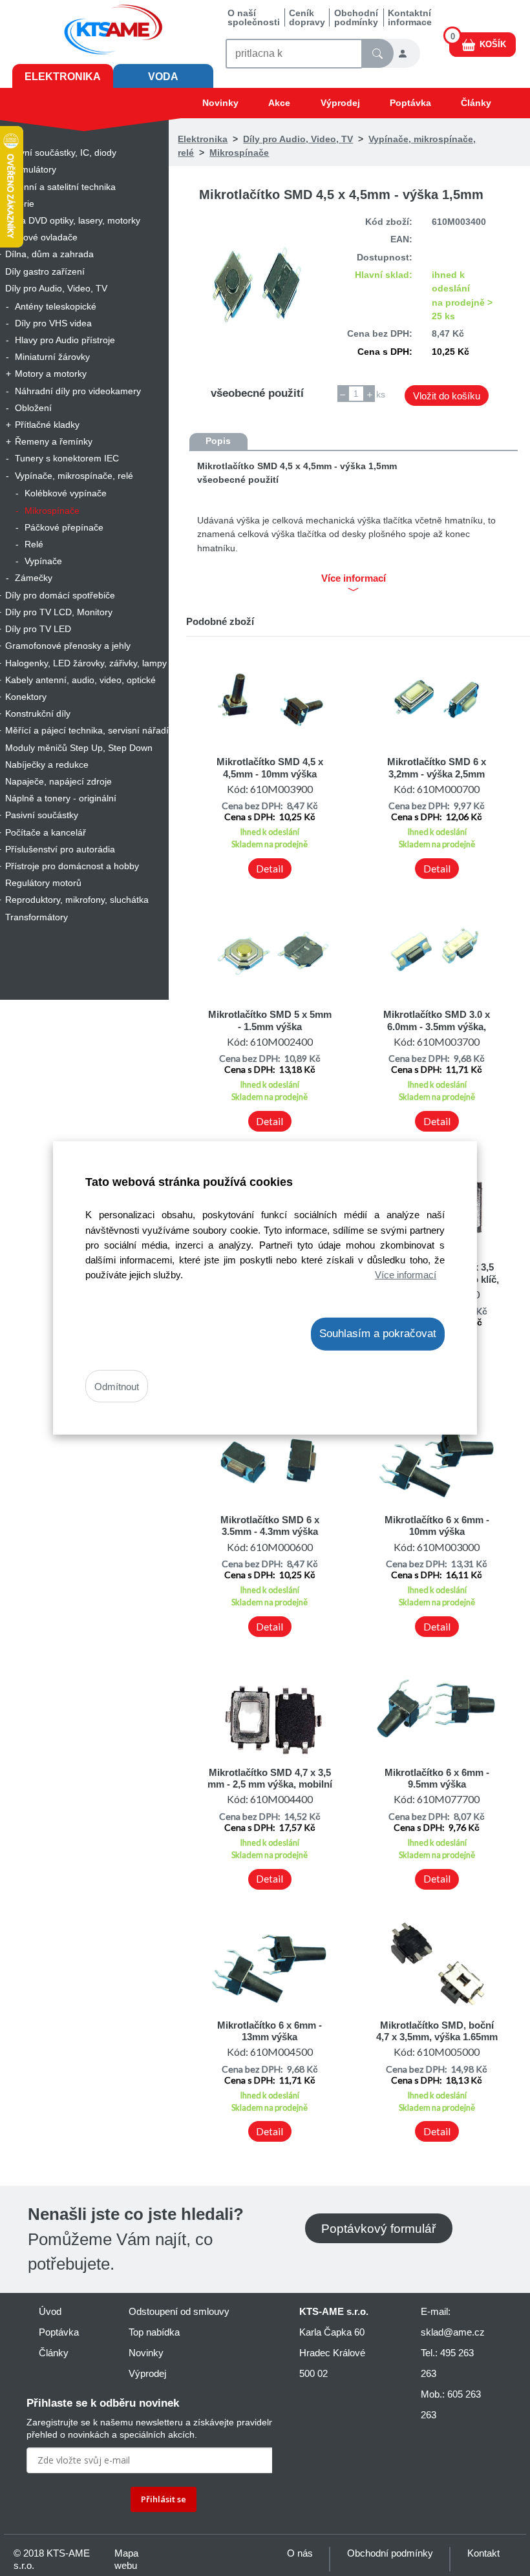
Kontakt (483, 2553)
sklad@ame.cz (453, 2332)
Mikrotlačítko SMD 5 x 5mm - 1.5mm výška (270, 1020)
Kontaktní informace (410, 17)
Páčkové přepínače (64, 527)
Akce (279, 103)
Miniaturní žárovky (52, 357)
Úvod (50, 2311)
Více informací (406, 1274)
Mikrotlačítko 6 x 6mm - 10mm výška (437, 1526)
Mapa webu (126, 2559)
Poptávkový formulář (378, 2228)
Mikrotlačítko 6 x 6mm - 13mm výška (270, 2031)
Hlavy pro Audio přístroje (65, 340)
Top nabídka (154, 2332)
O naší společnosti (254, 17)
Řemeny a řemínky (54, 441)
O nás (300, 2553)
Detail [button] (270, 869)
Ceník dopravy (307, 17)
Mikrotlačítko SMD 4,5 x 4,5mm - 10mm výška (270, 767)
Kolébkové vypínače (66, 493)
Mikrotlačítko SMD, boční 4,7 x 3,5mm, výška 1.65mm (437, 2031)
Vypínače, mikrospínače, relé (74, 476)
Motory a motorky (51, 374)
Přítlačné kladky (47, 425)
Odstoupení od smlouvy (179, 2311)
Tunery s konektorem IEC (67, 458)
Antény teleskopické (56, 306)
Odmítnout (117, 1386)
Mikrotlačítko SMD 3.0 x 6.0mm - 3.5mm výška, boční (437, 1026)
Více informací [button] (354, 578)
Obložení (33, 408)
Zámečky (34, 578)
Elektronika (63, 77)
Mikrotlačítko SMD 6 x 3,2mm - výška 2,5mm (437, 767)
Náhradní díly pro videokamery (78, 391)
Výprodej (340, 103)
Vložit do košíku (447, 396)
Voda (163, 77)
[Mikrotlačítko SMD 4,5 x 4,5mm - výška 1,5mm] (258, 291)
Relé (34, 544)
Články (476, 103)
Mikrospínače (52, 511)
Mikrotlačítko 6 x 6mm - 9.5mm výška (437, 1778)
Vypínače (43, 561)
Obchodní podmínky (356, 17)
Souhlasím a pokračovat (378, 1334)
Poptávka (410, 103)
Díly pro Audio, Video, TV (298, 139)
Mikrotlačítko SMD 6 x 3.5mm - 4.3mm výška (270, 1526)
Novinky (220, 103)
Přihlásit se (164, 2499)
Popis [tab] (218, 441)
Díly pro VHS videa (53, 323)
